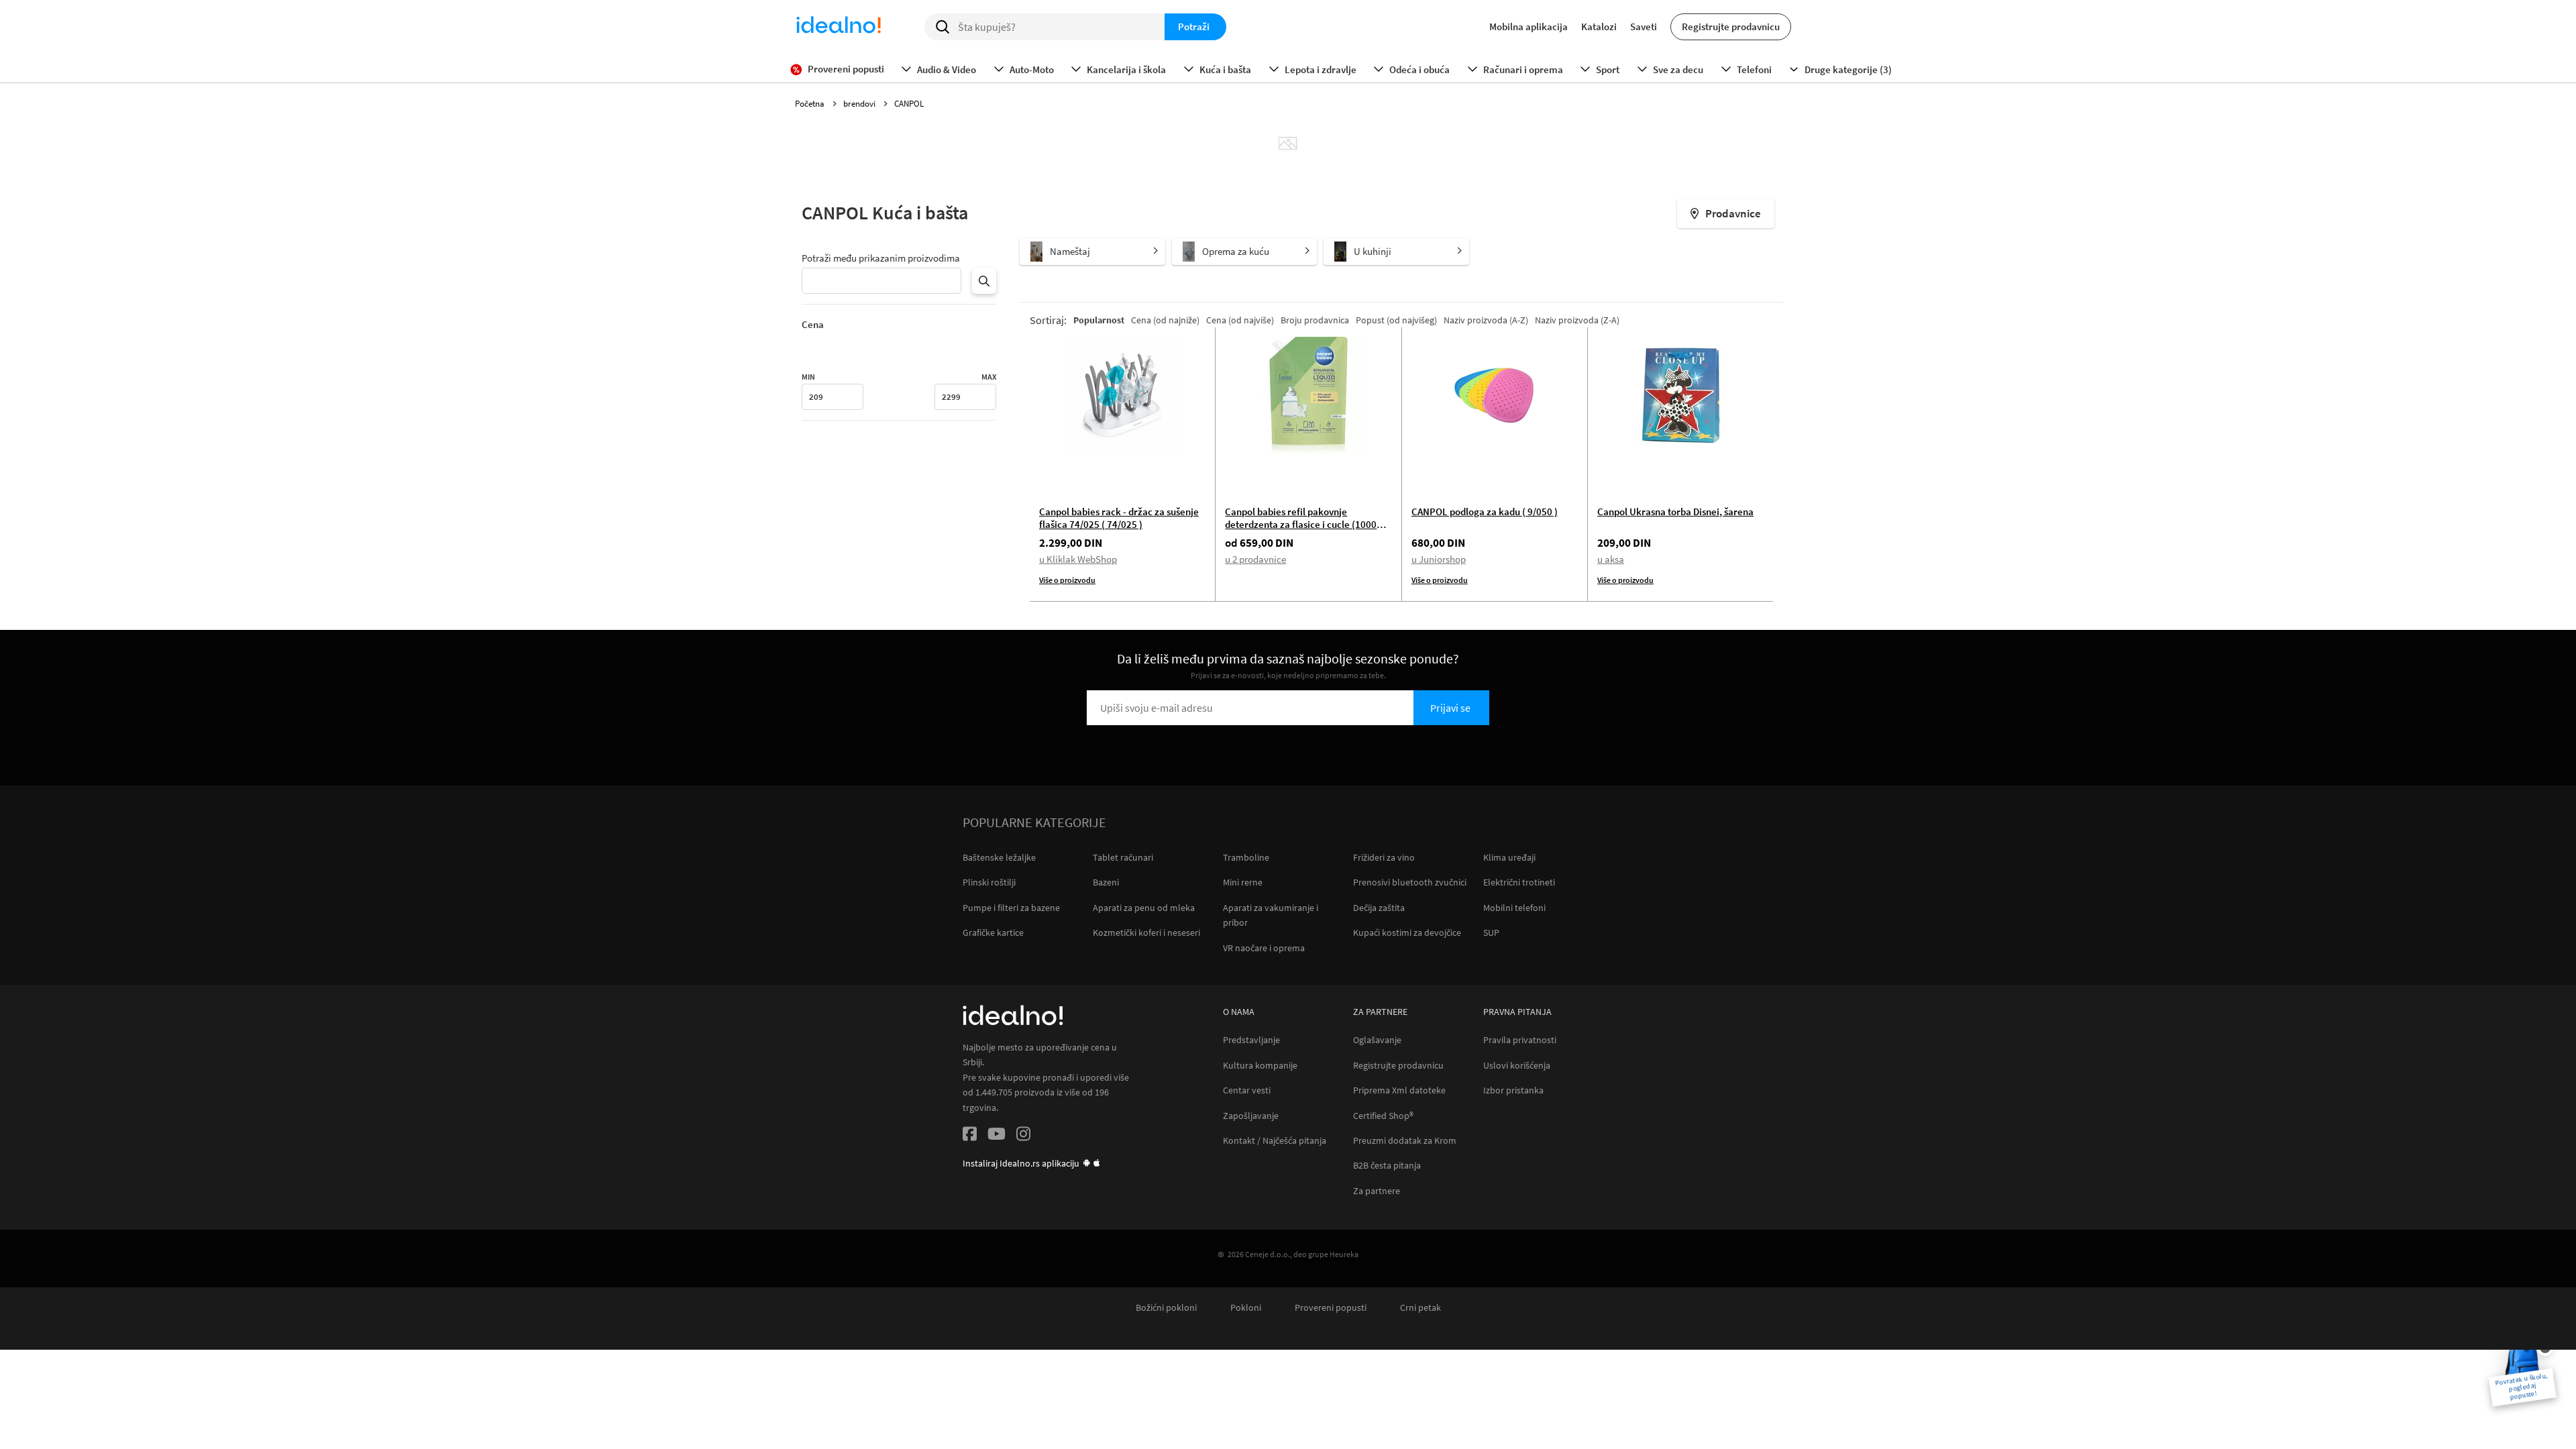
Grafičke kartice (993, 932)
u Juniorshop (1439, 559)
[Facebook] (970, 1136)
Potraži (1194, 26)
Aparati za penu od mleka (1144, 908)
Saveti (1644, 26)
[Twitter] (997, 1136)
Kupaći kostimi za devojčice (1407, 932)
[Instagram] (1023, 1136)
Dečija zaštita (1379, 908)
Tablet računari (1123, 857)
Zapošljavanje (1251, 1116)
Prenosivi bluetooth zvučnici (1410, 882)
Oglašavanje (1377, 1040)
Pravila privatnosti (1520, 1040)
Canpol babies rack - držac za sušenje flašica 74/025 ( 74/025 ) (1119, 518)
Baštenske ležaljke (999, 857)
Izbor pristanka (1513, 1090)
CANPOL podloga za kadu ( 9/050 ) (1485, 512)
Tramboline (1246, 857)
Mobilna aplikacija (1528, 26)
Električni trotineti (1519, 882)
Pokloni (1246, 1308)
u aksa (1611, 559)
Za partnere (1377, 1191)
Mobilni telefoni (1514, 908)
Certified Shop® (1383, 1116)
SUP (1491, 932)
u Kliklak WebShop (1078, 559)
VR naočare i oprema (1264, 948)
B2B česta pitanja (1387, 1166)
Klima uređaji (1509, 857)
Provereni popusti (1331, 1308)
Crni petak (1420, 1308)
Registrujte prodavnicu (1731, 26)
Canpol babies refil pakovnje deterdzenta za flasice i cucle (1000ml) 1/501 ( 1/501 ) (1308, 524)
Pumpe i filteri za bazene (1011, 908)
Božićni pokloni (1166, 1308)
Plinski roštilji (989, 882)
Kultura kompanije (1260, 1066)
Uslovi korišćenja (1517, 1066)
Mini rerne (1243, 882)
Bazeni (1106, 882)
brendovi (860, 104)
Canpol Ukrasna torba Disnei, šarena (1675, 512)
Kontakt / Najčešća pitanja (1275, 1141)
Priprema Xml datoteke (1399, 1090)
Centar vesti (1247, 1090)
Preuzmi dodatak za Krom (1405, 1141)
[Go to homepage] (839, 27)
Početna (811, 104)
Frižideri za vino (1384, 857)
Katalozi (1599, 26)
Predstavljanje (1251, 1040)
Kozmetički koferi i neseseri (1146, 932)
